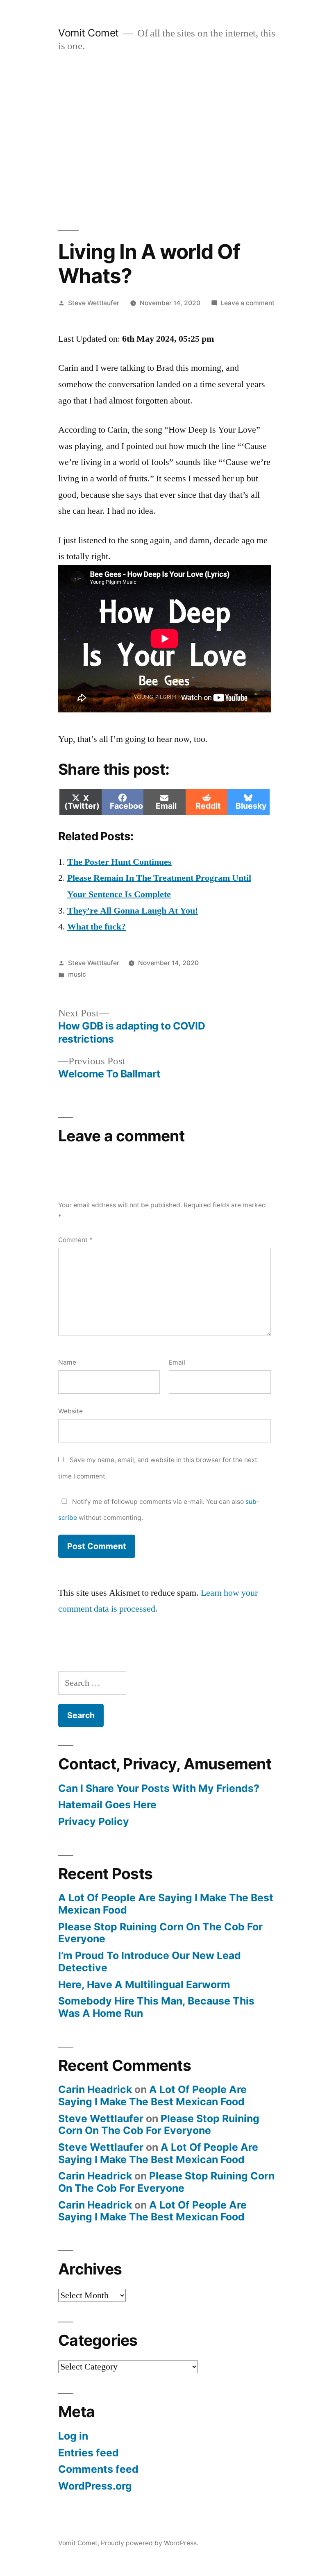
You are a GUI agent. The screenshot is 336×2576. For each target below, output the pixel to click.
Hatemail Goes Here (107, 1805)
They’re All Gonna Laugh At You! (133, 911)
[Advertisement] (168, 141)
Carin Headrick (95, 2089)
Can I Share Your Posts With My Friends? (159, 1788)
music (77, 974)
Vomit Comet (89, 33)
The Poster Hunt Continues (119, 862)
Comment (75, 1240)
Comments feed (98, 2469)
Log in (73, 2436)
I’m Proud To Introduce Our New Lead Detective (150, 1961)
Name (67, 1362)
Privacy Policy (94, 1821)
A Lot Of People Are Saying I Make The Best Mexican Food (166, 1904)
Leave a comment (247, 303)
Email (177, 1362)
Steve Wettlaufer (94, 303)
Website (70, 1411)
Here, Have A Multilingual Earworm (144, 1984)
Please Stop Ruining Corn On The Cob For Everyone (160, 1933)
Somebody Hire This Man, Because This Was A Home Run (156, 2007)
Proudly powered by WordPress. (150, 2543)
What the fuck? (96, 927)
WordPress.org (95, 2486)
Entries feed (89, 2453)
